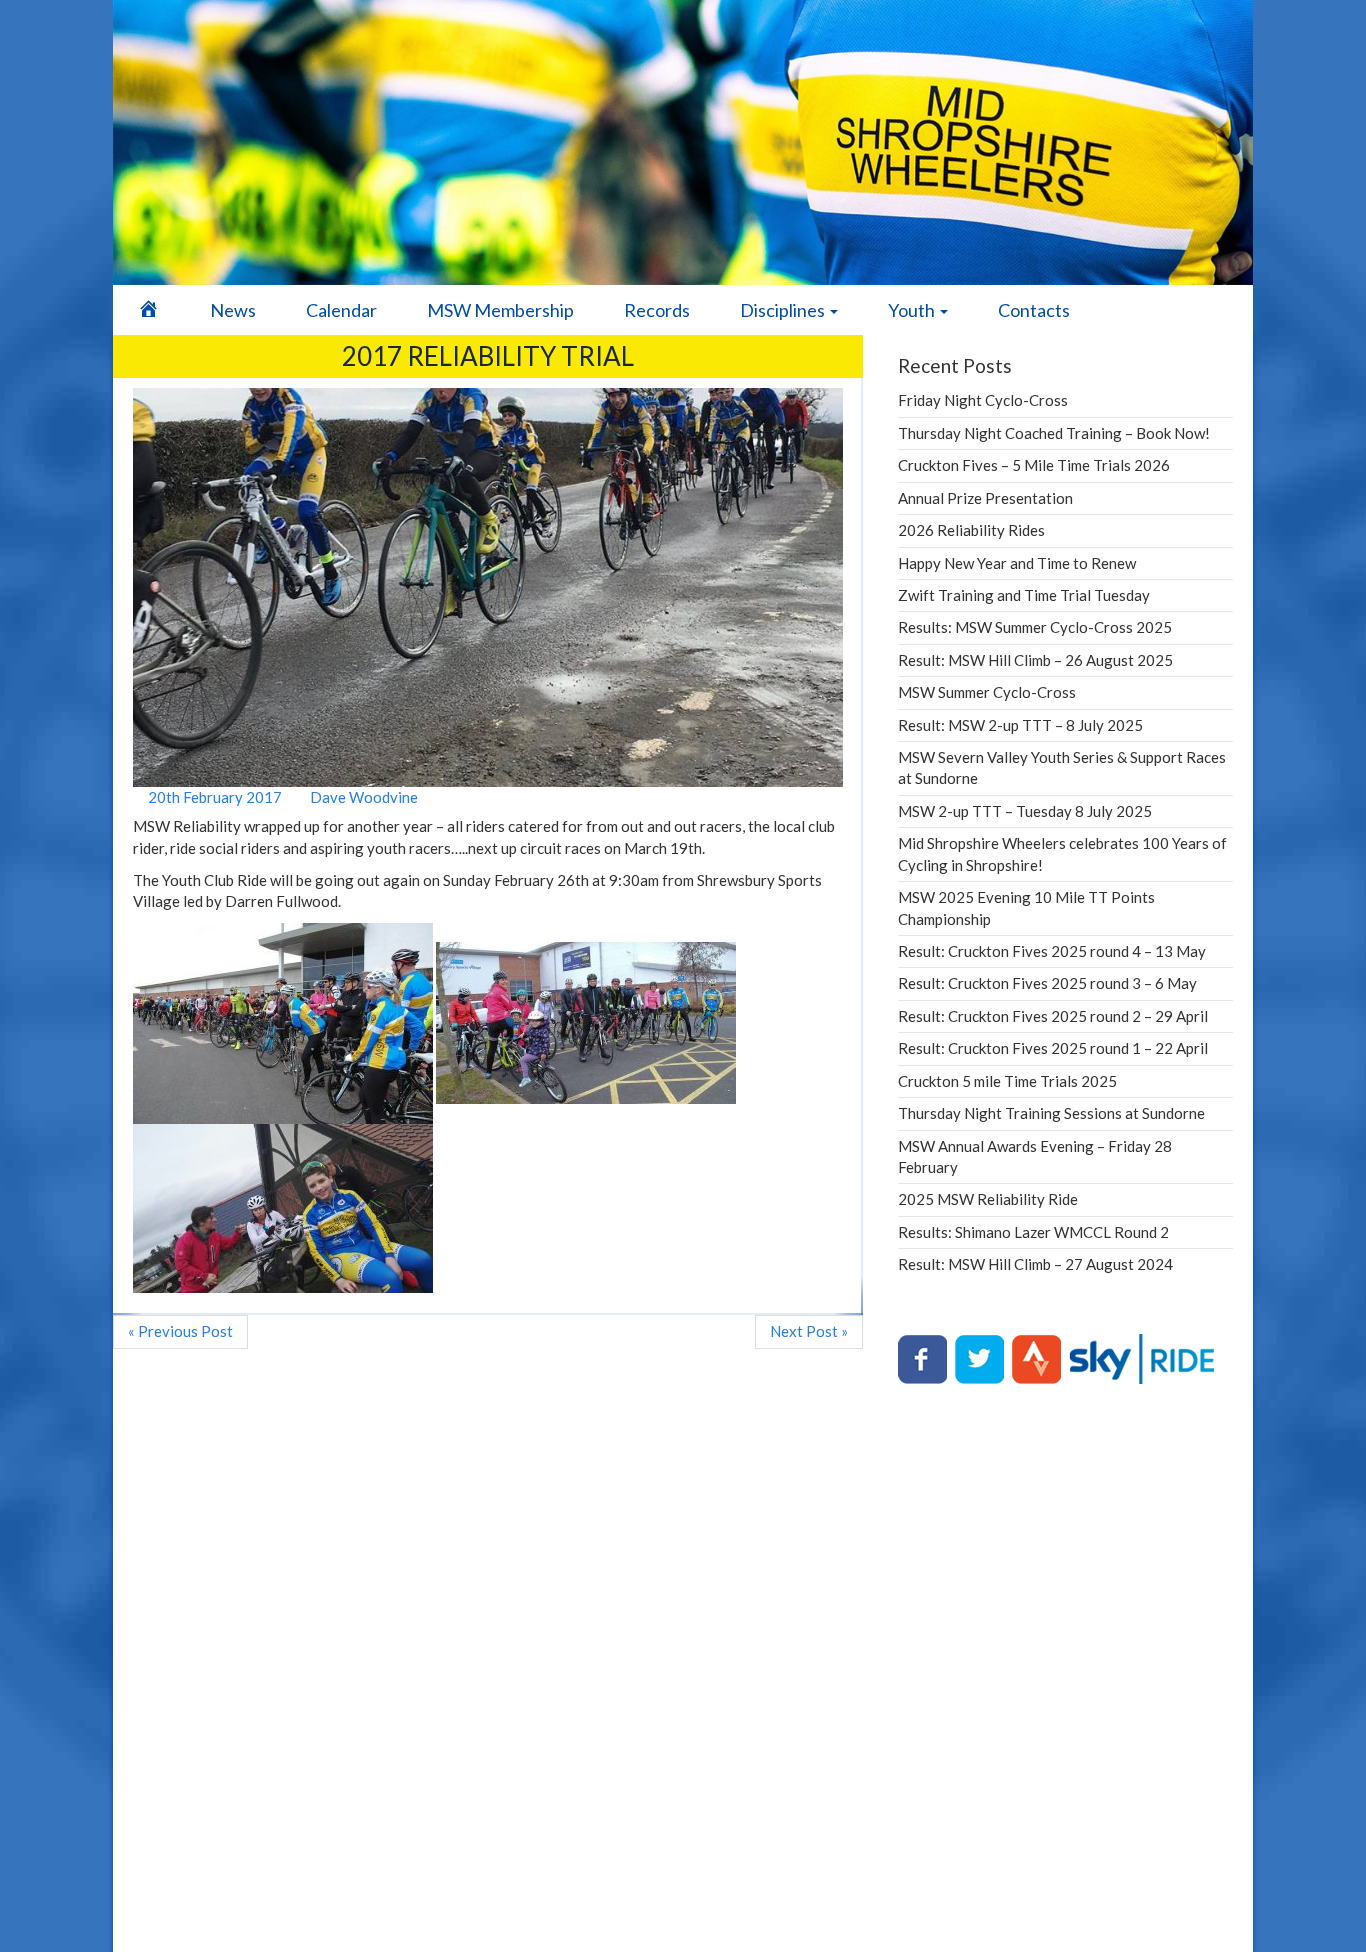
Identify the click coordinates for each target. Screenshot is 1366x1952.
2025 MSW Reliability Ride (988, 1199)
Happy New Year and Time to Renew (1017, 563)
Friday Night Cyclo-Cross (983, 400)
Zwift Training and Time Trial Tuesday (1024, 595)
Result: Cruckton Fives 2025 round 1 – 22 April (1053, 1048)
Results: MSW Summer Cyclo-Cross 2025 (1035, 627)
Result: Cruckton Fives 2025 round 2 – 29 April (1053, 1016)
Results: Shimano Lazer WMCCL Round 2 (1033, 1232)
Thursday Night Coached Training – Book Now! (1054, 433)
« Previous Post (180, 1331)
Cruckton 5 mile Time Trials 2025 (1007, 1081)
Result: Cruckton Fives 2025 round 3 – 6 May (1047, 983)
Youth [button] (913, 310)
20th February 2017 (213, 797)
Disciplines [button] (784, 310)
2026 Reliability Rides (971, 530)
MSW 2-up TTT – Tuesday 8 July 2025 (1025, 811)
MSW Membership (500, 310)
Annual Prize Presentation (985, 498)
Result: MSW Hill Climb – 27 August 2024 (1035, 1264)
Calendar (341, 310)
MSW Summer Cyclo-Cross (987, 692)
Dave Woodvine (362, 797)
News (233, 310)
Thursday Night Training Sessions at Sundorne (1051, 1113)
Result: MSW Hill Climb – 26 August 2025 (1035, 660)
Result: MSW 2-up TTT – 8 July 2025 (1020, 725)
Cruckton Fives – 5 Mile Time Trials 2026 (1034, 465)
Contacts (1034, 310)
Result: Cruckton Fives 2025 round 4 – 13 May (1052, 951)
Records (657, 310)
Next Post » (809, 1331)
